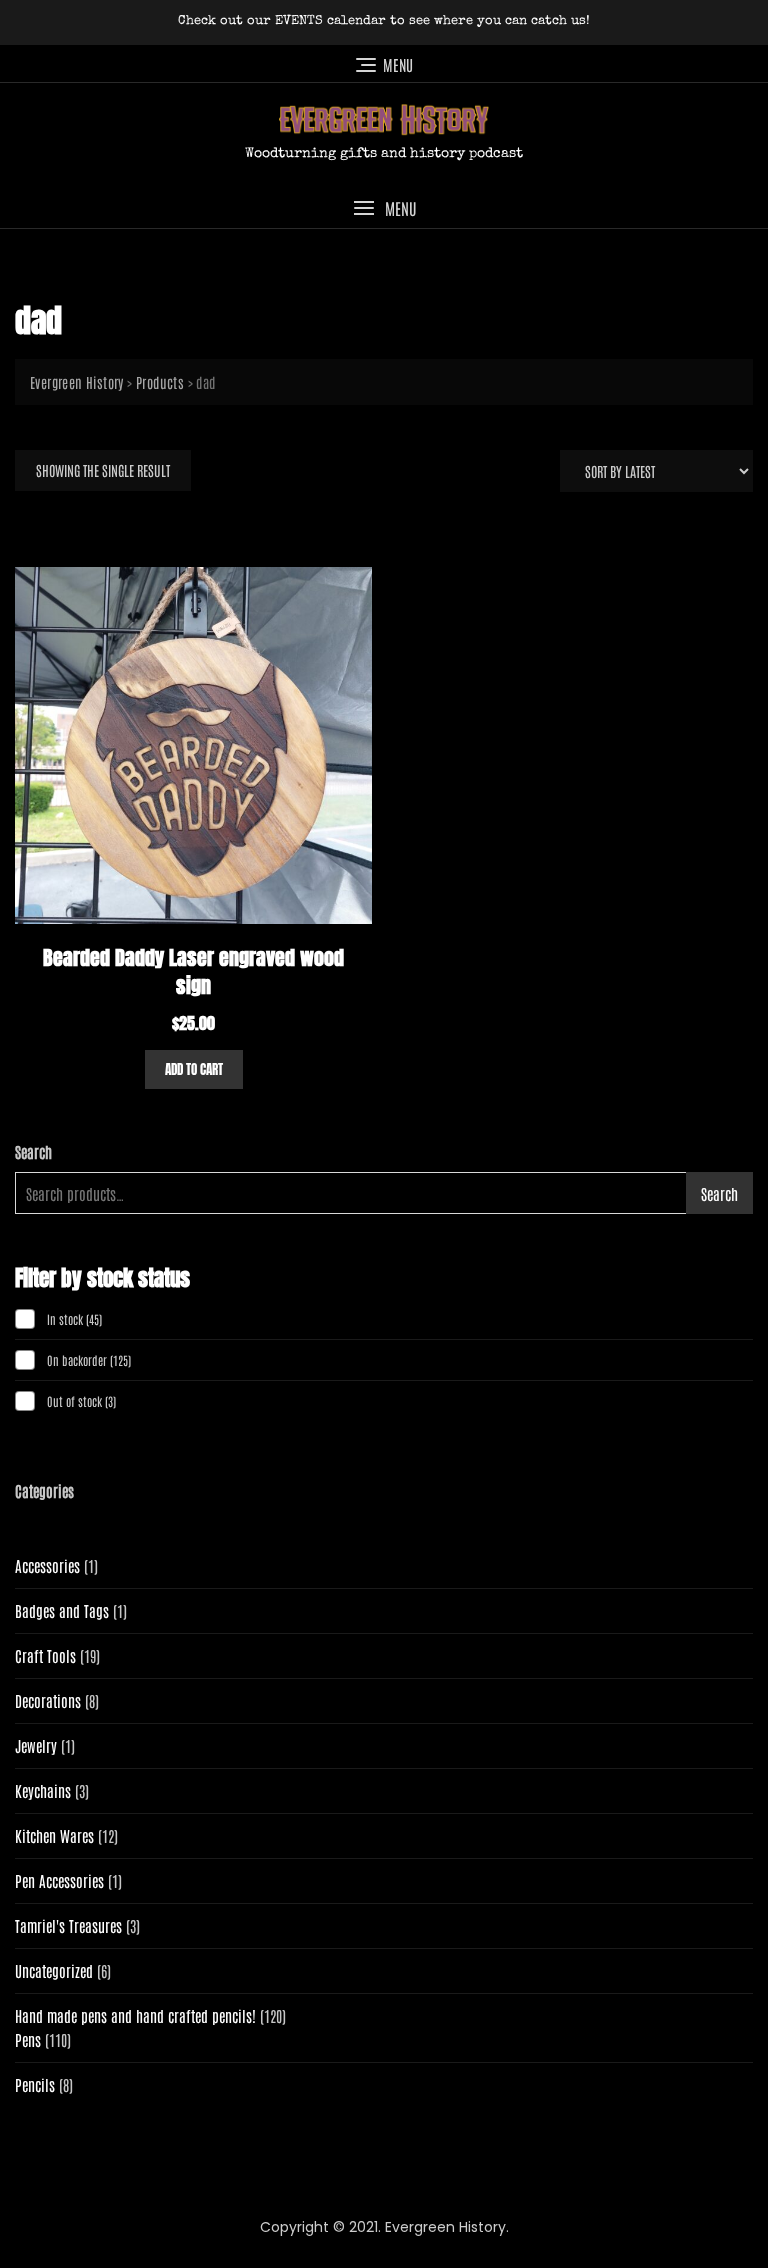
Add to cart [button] (194, 1069)
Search (33, 1151)
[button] (384, 208)
